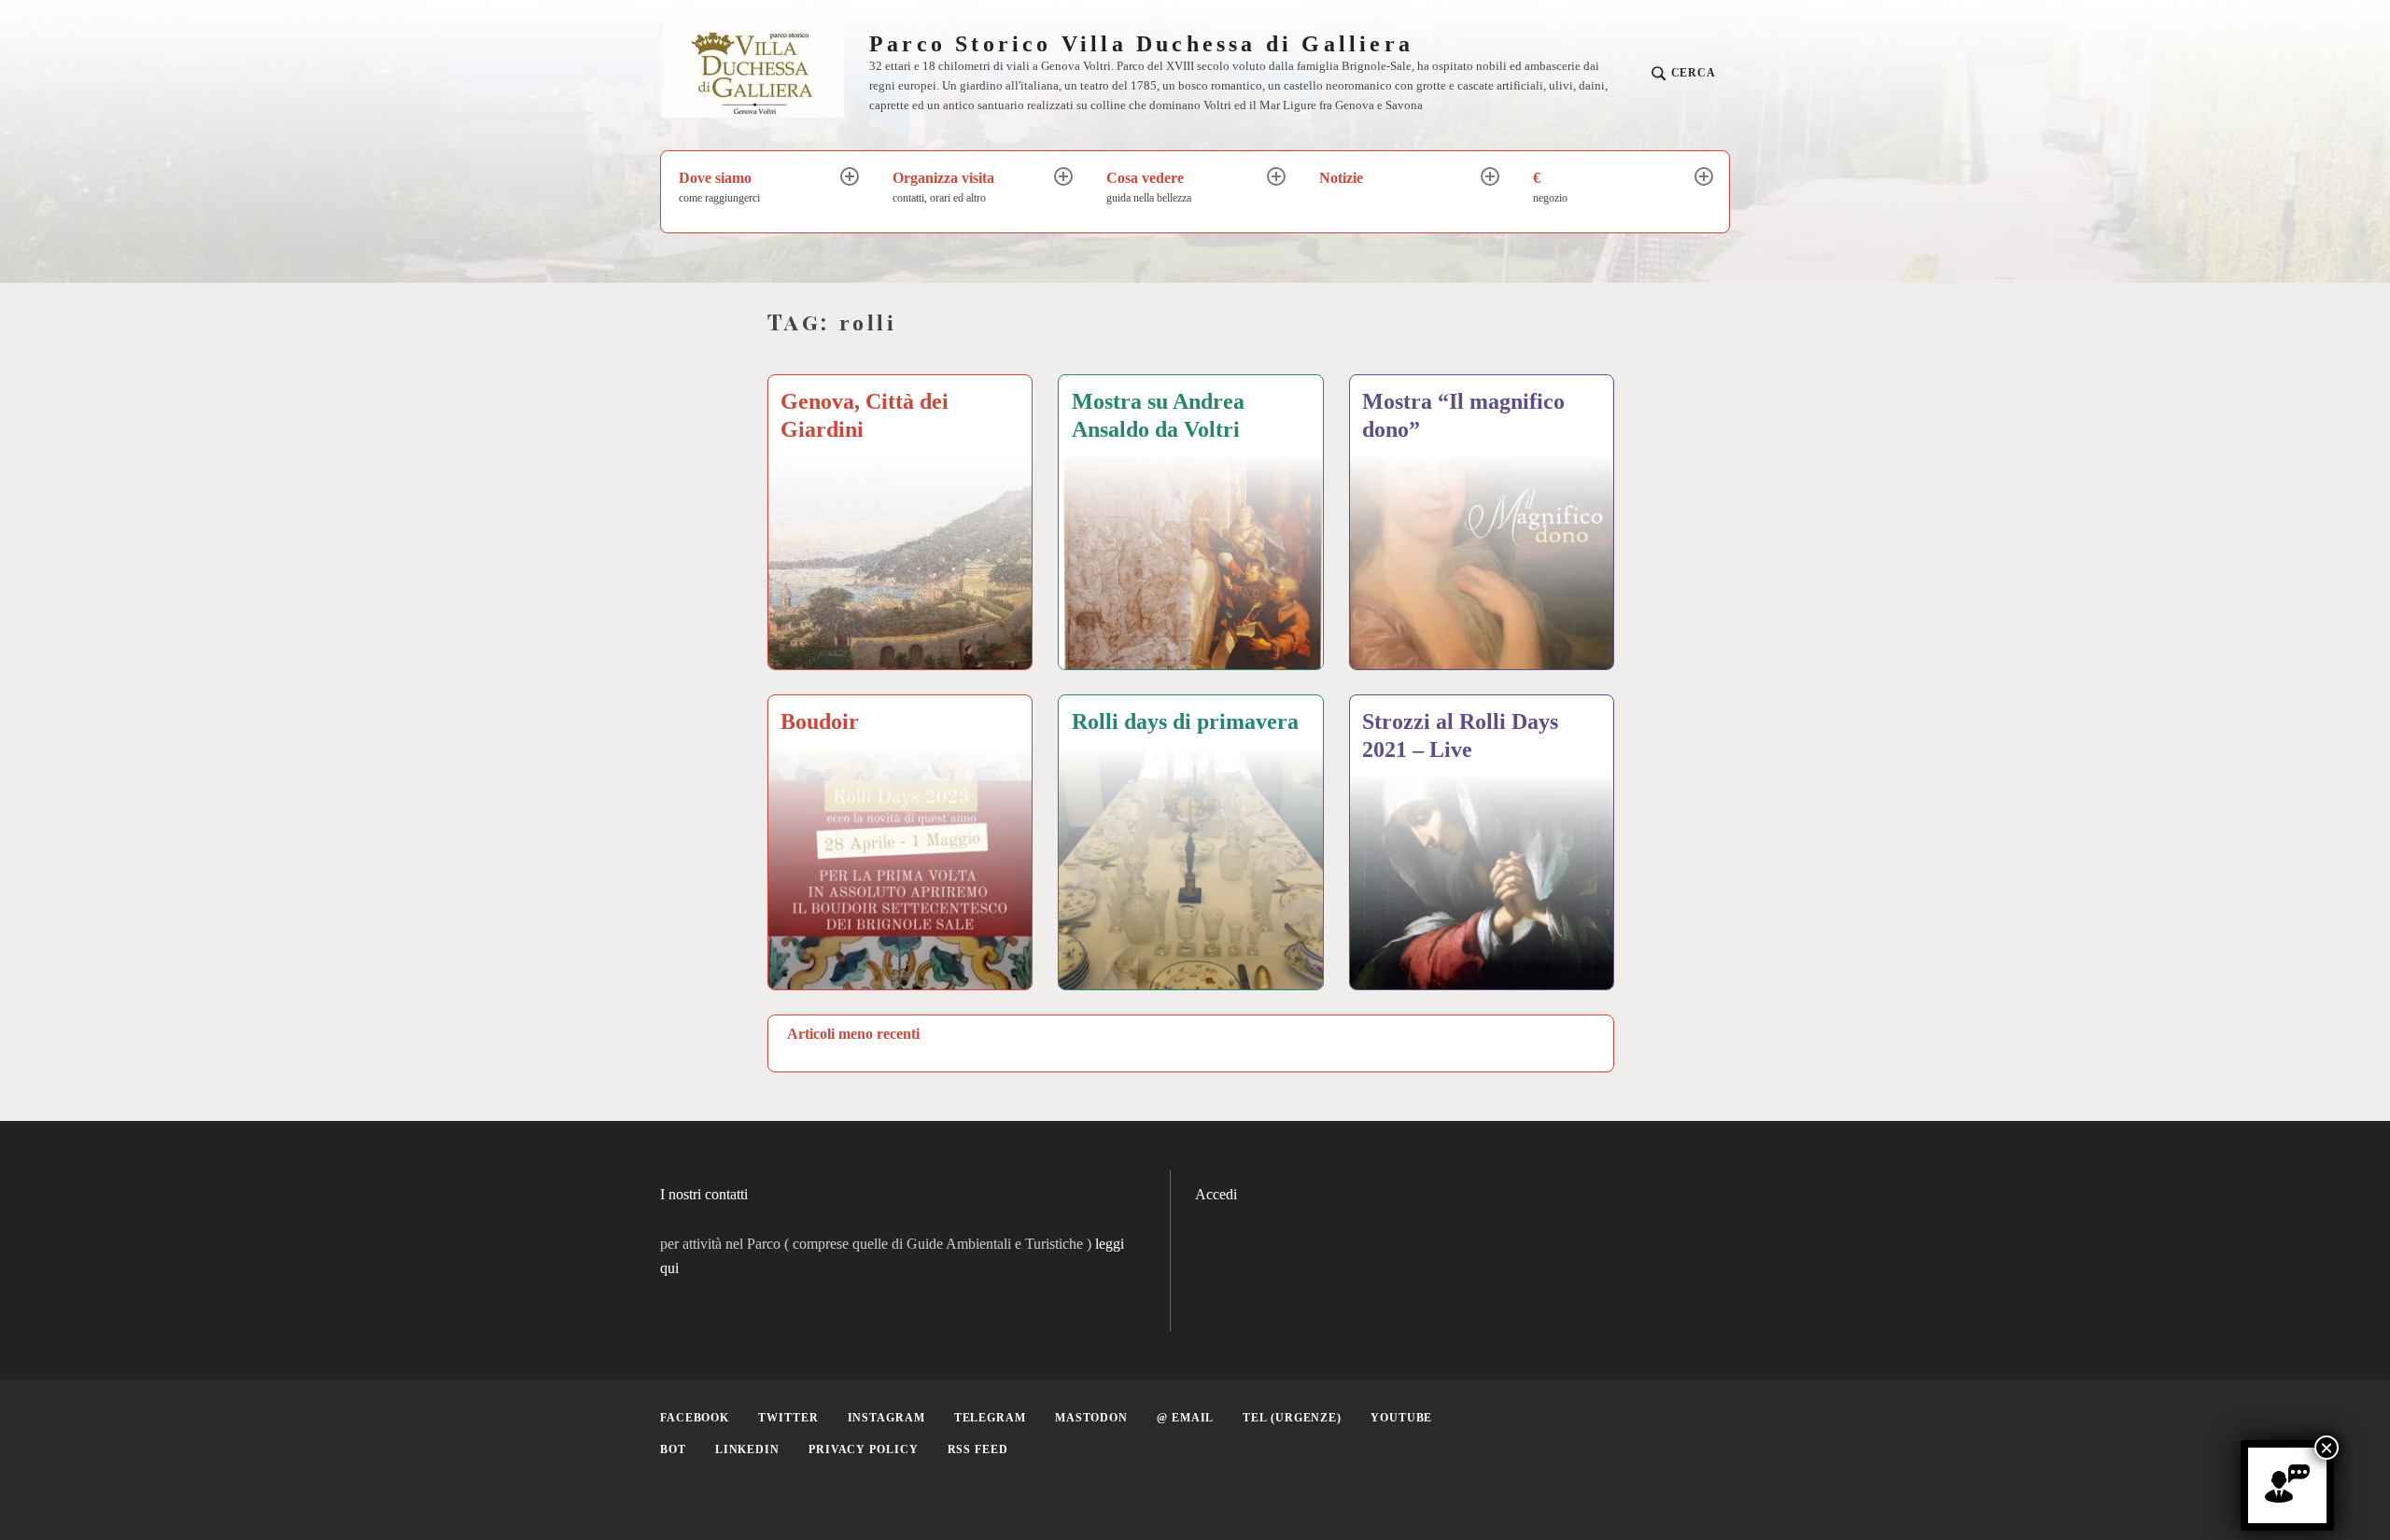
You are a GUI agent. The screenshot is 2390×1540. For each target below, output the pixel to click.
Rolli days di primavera (1185, 721)
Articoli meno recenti (853, 1034)
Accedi (1216, 1194)
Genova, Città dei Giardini (865, 415)
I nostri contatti (704, 1194)
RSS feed (978, 1449)
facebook (695, 1418)
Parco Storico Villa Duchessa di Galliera (1141, 44)
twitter (788, 1418)
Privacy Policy (864, 1449)
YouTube (1401, 1418)
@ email (1185, 1418)
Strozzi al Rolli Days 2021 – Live (1460, 735)
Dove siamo (719, 187)
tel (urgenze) (1292, 1418)
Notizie (1341, 178)
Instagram (886, 1418)
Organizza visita (943, 187)
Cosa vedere (1149, 187)
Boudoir (820, 721)
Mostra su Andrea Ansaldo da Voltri (1158, 415)
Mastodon (1091, 1418)
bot (673, 1449)
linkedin (747, 1449)
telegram (990, 1418)
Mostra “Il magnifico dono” (1463, 415)
